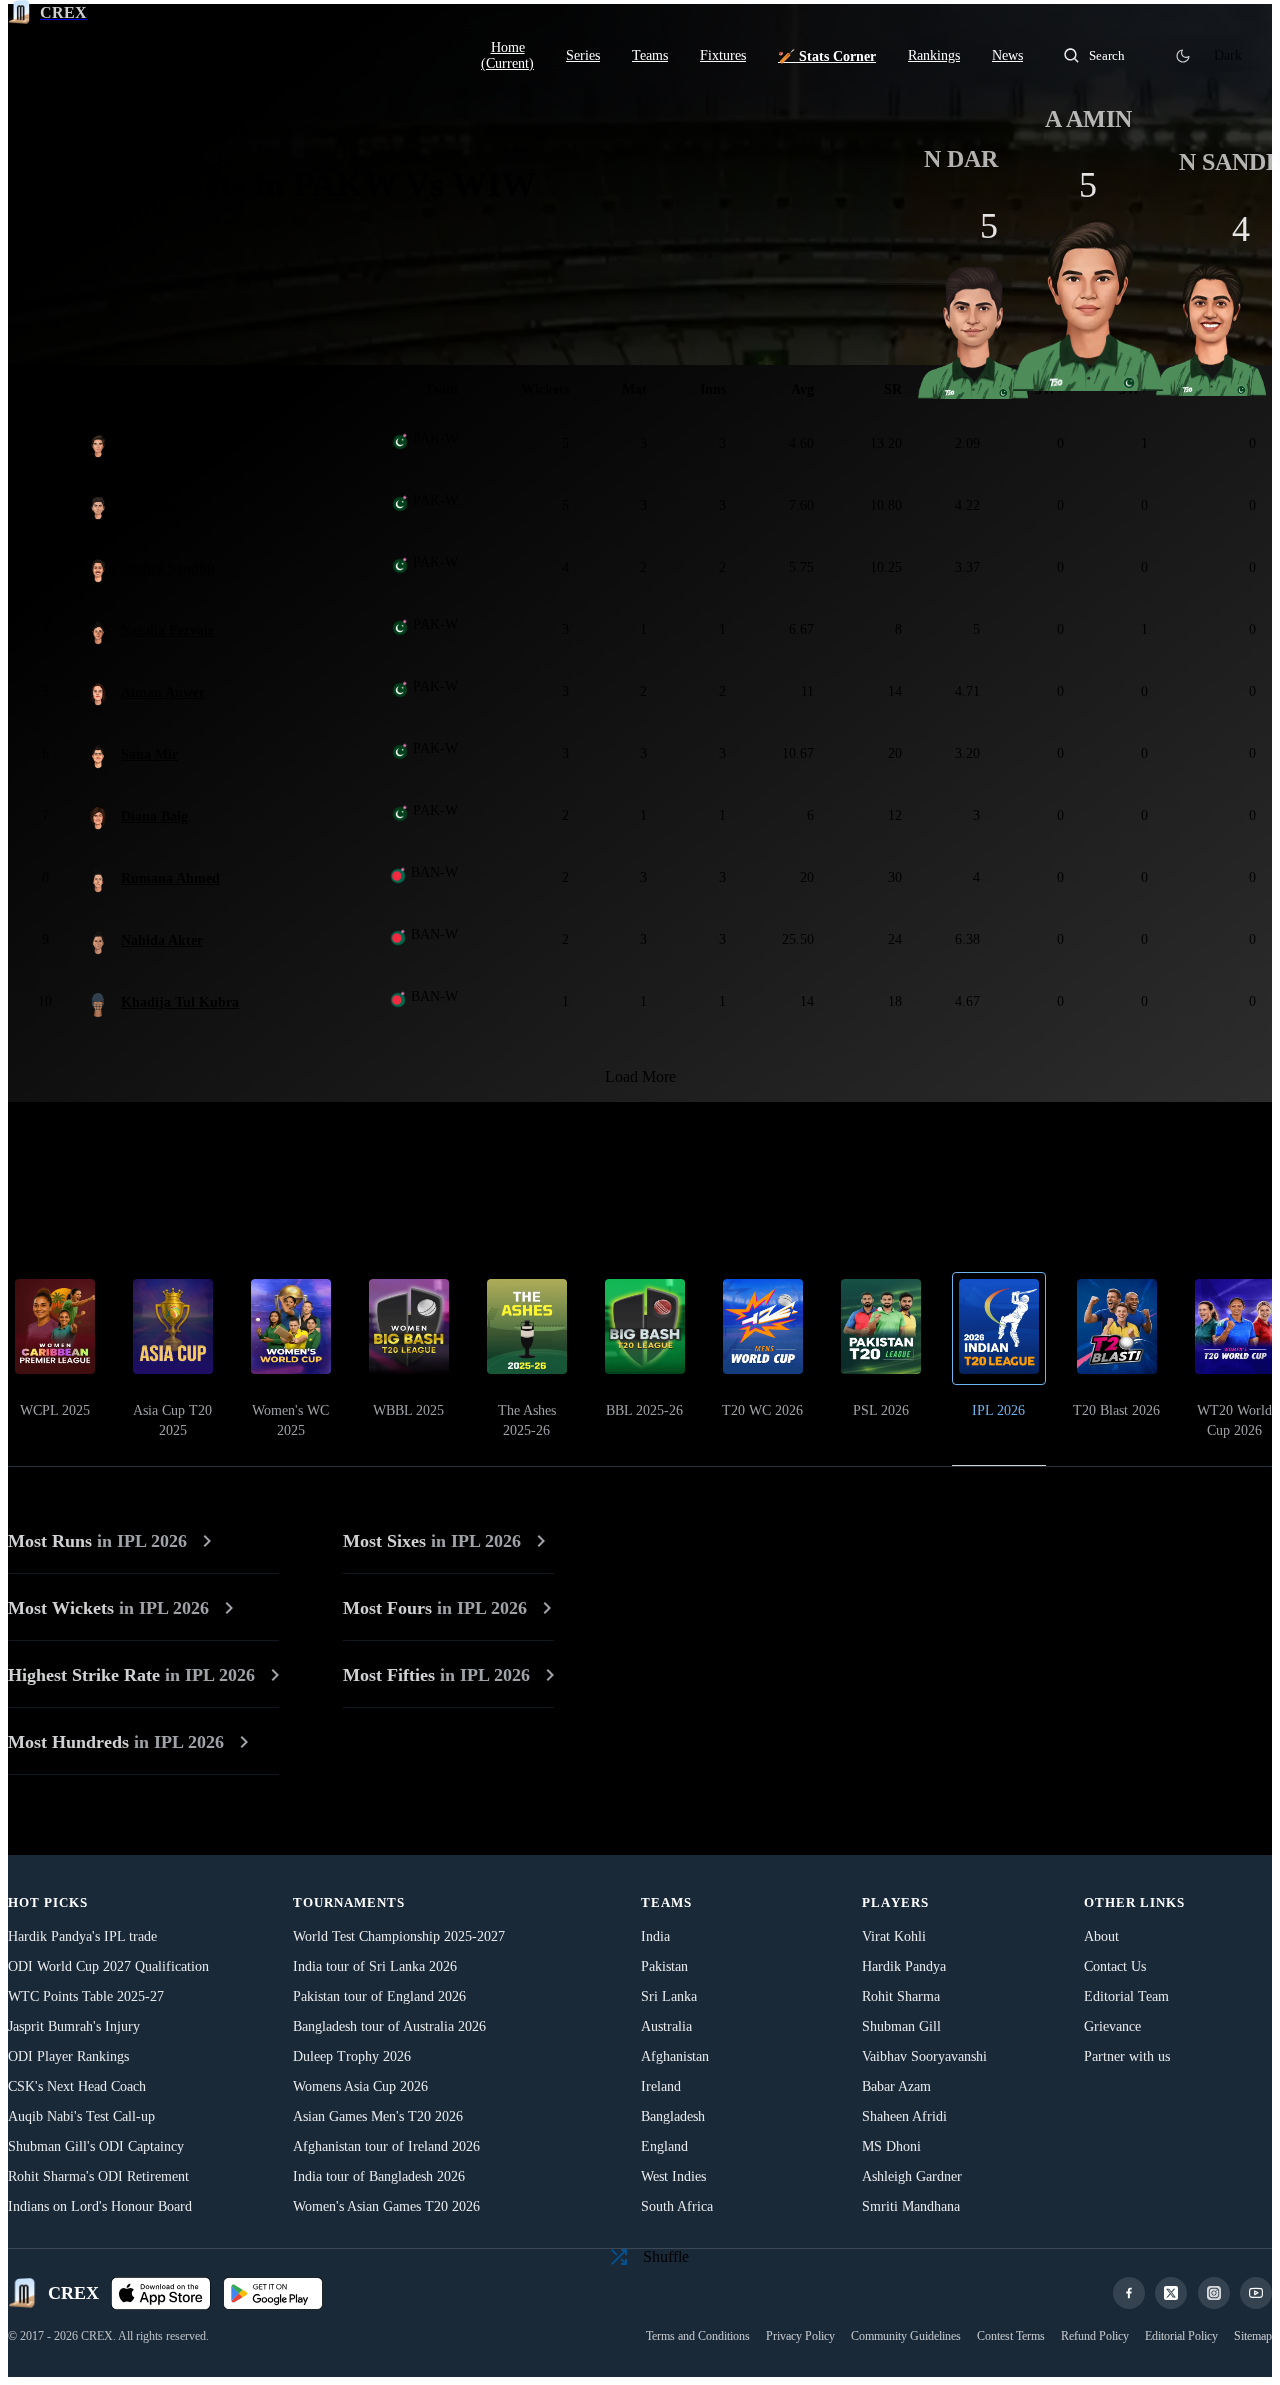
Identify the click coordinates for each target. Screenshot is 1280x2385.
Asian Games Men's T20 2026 (378, 2116)
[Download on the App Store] (161, 2293)
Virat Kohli (894, 1936)
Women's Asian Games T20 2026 (386, 2206)
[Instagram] (1214, 2293)
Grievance (1112, 2026)
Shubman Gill (901, 2026)
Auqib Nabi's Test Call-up (81, 2116)
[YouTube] (1256, 2293)
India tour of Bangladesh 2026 (379, 2176)
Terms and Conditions (698, 2336)
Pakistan (664, 1966)
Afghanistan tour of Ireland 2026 (386, 2146)
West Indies (673, 2176)
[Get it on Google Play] (273, 2293)
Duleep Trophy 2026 (352, 2056)
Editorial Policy (1181, 2336)
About (1101, 1936)
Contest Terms (1011, 2336)
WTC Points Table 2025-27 (86, 1996)
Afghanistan (675, 2056)
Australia (666, 2026)
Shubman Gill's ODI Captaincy (96, 2146)
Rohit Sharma (901, 1996)
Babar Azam (896, 2086)
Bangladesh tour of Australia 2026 (389, 2026)
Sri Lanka (669, 1996)
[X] (1171, 2293)
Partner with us (1127, 2056)
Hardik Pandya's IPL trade (82, 1936)
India (655, 1936)
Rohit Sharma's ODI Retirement (98, 2176)
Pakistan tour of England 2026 (379, 1996)
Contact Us (1115, 1966)
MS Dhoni (891, 2146)
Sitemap (1253, 2336)
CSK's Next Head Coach (77, 2086)
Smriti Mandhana (911, 2206)
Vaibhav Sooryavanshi (924, 2056)
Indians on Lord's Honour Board (100, 2206)
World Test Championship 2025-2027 (399, 1936)
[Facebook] (1129, 2293)
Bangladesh (673, 2116)
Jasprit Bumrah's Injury (74, 2026)
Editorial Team (1126, 1996)
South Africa (677, 2206)
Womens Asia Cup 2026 (360, 2086)
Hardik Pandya (904, 1966)
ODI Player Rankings (68, 2056)
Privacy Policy (800, 2336)
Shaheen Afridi (904, 2116)
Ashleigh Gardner (912, 2176)
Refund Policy (1095, 2336)
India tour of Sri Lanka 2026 (375, 1966)
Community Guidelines (906, 2336)
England (664, 2146)
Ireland (661, 2086)
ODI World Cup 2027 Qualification (108, 1966)
